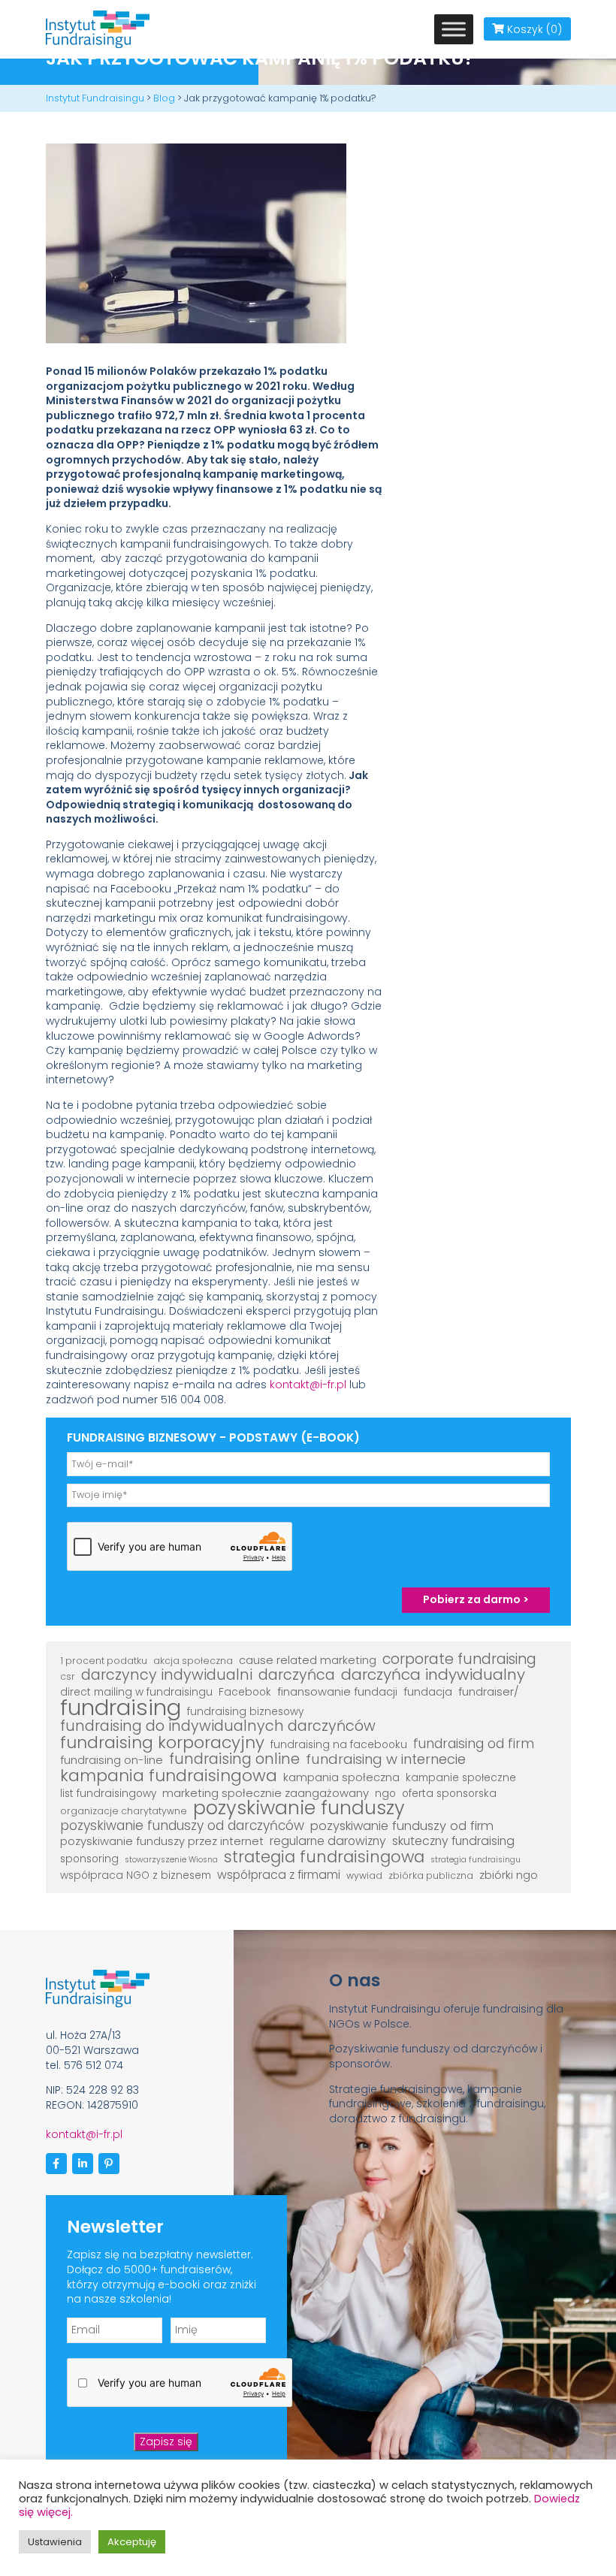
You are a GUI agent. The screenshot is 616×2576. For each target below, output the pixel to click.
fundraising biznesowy (245, 1712)
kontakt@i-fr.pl (308, 1385)
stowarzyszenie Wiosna (171, 1860)
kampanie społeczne (461, 1778)
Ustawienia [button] (55, 2542)
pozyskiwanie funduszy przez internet (162, 1841)
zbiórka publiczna (431, 1875)
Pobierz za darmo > (476, 1599)
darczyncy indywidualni (167, 1675)
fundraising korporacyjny (162, 1743)
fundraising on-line (112, 1760)
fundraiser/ (489, 1692)
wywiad (364, 1875)
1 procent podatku (104, 1661)
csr (68, 1676)
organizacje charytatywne (124, 1811)
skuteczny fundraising (453, 1841)
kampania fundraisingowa (169, 1776)
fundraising (121, 1708)
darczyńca (297, 1675)
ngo (385, 1794)
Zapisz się (166, 2442)
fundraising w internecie (386, 1759)
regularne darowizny (328, 1841)
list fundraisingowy (108, 1794)
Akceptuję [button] (132, 2542)
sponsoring (89, 1859)
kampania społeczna (341, 1777)
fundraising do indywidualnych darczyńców (218, 1726)
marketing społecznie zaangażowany (266, 1793)
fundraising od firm (474, 1744)
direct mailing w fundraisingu (136, 1692)
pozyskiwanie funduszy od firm (402, 1826)
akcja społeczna (193, 1661)
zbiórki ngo (509, 1875)
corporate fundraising (459, 1659)
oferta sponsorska (449, 1794)
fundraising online (234, 1759)
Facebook (245, 1692)
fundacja (428, 1692)
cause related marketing (308, 1660)
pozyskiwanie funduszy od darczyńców (182, 1826)
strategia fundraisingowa (324, 1857)
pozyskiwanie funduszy (299, 1808)
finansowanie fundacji (337, 1692)
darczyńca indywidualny (433, 1675)
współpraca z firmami (279, 1875)
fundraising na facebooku (339, 1745)
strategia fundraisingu (476, 1860)
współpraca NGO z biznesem (136, 1875)
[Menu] (454, 29)
